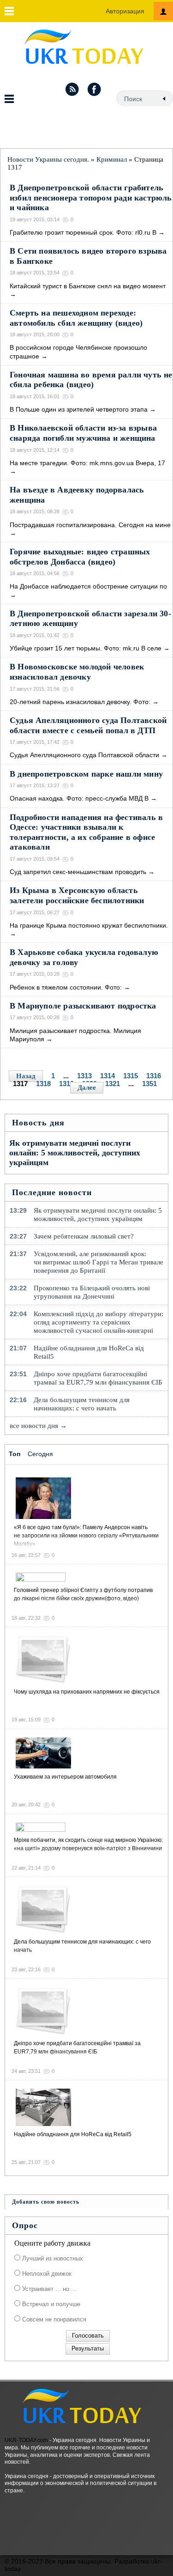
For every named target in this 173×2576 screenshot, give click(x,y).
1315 (131, 1076)
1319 (66, 1084)
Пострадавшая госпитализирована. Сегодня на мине (90, 525)
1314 (107, 1076)
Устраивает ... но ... (48, 2289)
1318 (43, 1084)
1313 (84, 1076)
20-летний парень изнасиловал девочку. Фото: (80, 702)
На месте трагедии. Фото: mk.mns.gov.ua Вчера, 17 (87, 463)
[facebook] (95, 89)
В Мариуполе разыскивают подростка (83, 1006)
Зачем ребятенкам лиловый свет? (84, 1236)
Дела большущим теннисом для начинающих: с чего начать (82, 1404)
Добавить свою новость (46, 2202)
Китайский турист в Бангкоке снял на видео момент (88, 286)
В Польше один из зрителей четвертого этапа (79, 409)
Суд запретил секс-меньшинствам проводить (78, 872)
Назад (26, 1076)
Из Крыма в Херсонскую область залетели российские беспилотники (77, 895)
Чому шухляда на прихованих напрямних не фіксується (87, 1692)
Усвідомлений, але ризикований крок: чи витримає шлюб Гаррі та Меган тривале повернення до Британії (98, 1262)
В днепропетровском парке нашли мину (86, 774)
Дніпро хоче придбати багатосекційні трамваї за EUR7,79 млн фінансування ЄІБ (98, 1378)
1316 (154, 1076)
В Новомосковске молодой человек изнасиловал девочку (77, 672)
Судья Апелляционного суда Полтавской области (84, 755)
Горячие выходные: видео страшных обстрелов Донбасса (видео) (80, 557)
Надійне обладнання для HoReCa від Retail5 (89, 1352)
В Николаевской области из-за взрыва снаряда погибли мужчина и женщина (83, 433)
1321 (113, 1084)
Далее (87, 1088)
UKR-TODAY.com (26, 2440)
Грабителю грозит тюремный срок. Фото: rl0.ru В (83, 232)
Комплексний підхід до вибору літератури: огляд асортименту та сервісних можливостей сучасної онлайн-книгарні (98, 1322)
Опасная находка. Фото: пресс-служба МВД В (79, 798)
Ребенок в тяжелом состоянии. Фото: (66, 987)
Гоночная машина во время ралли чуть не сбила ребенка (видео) (91, 380)
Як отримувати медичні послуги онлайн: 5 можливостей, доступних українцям (75, 1153)
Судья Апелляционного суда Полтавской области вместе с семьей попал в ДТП (88, 725)
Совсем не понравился (53, 2319)
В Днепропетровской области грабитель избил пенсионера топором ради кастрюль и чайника (91, 197)
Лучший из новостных (52, 2258)
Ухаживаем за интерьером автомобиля (65, 1777)
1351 (149, 1084)
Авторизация (125, 11)
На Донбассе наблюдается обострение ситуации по (88, 586)
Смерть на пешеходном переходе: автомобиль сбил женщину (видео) (76, 318)
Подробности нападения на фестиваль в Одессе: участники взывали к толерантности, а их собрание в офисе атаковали (86, 832)
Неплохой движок (46, 2274)
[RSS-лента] (72, 89)
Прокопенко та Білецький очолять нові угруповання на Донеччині (92, 1292)
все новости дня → (38, 1426)
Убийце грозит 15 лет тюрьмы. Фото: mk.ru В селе (86, 648)
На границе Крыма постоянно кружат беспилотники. (89, 925)
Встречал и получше (50, 2304)
